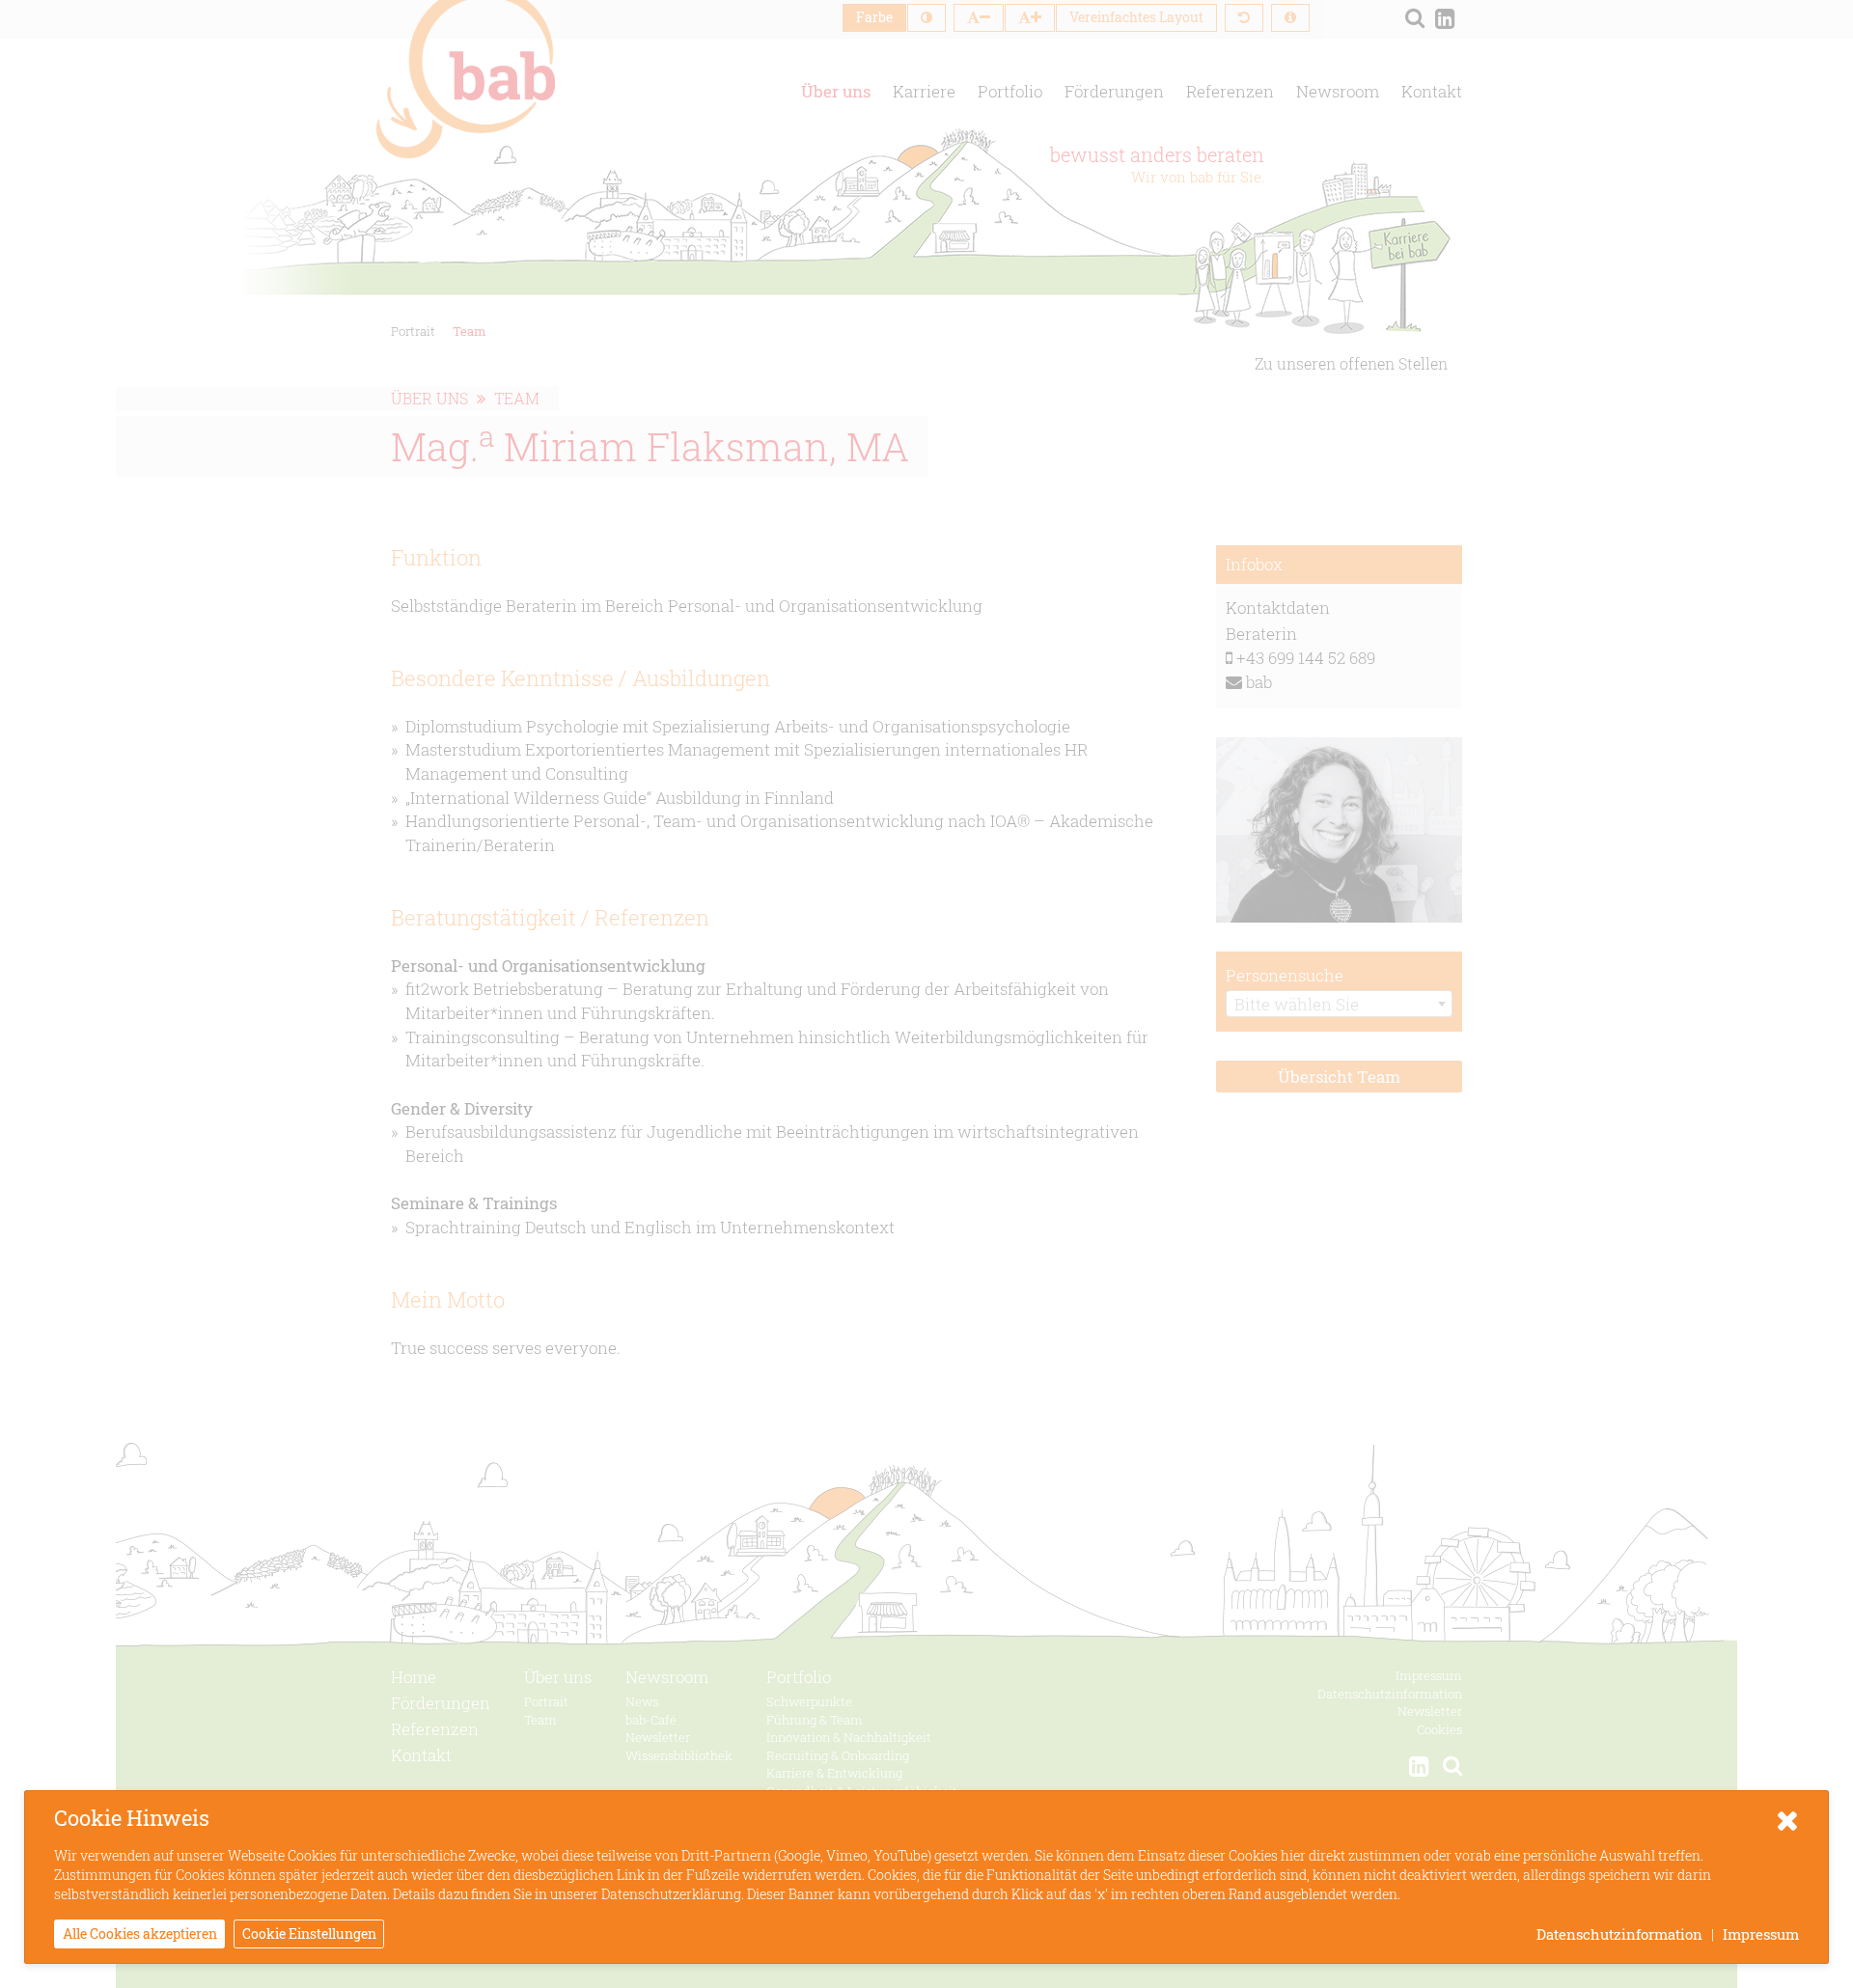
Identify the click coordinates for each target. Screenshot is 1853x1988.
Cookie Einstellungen (309, 1933)
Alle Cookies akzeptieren (140, 1933)
